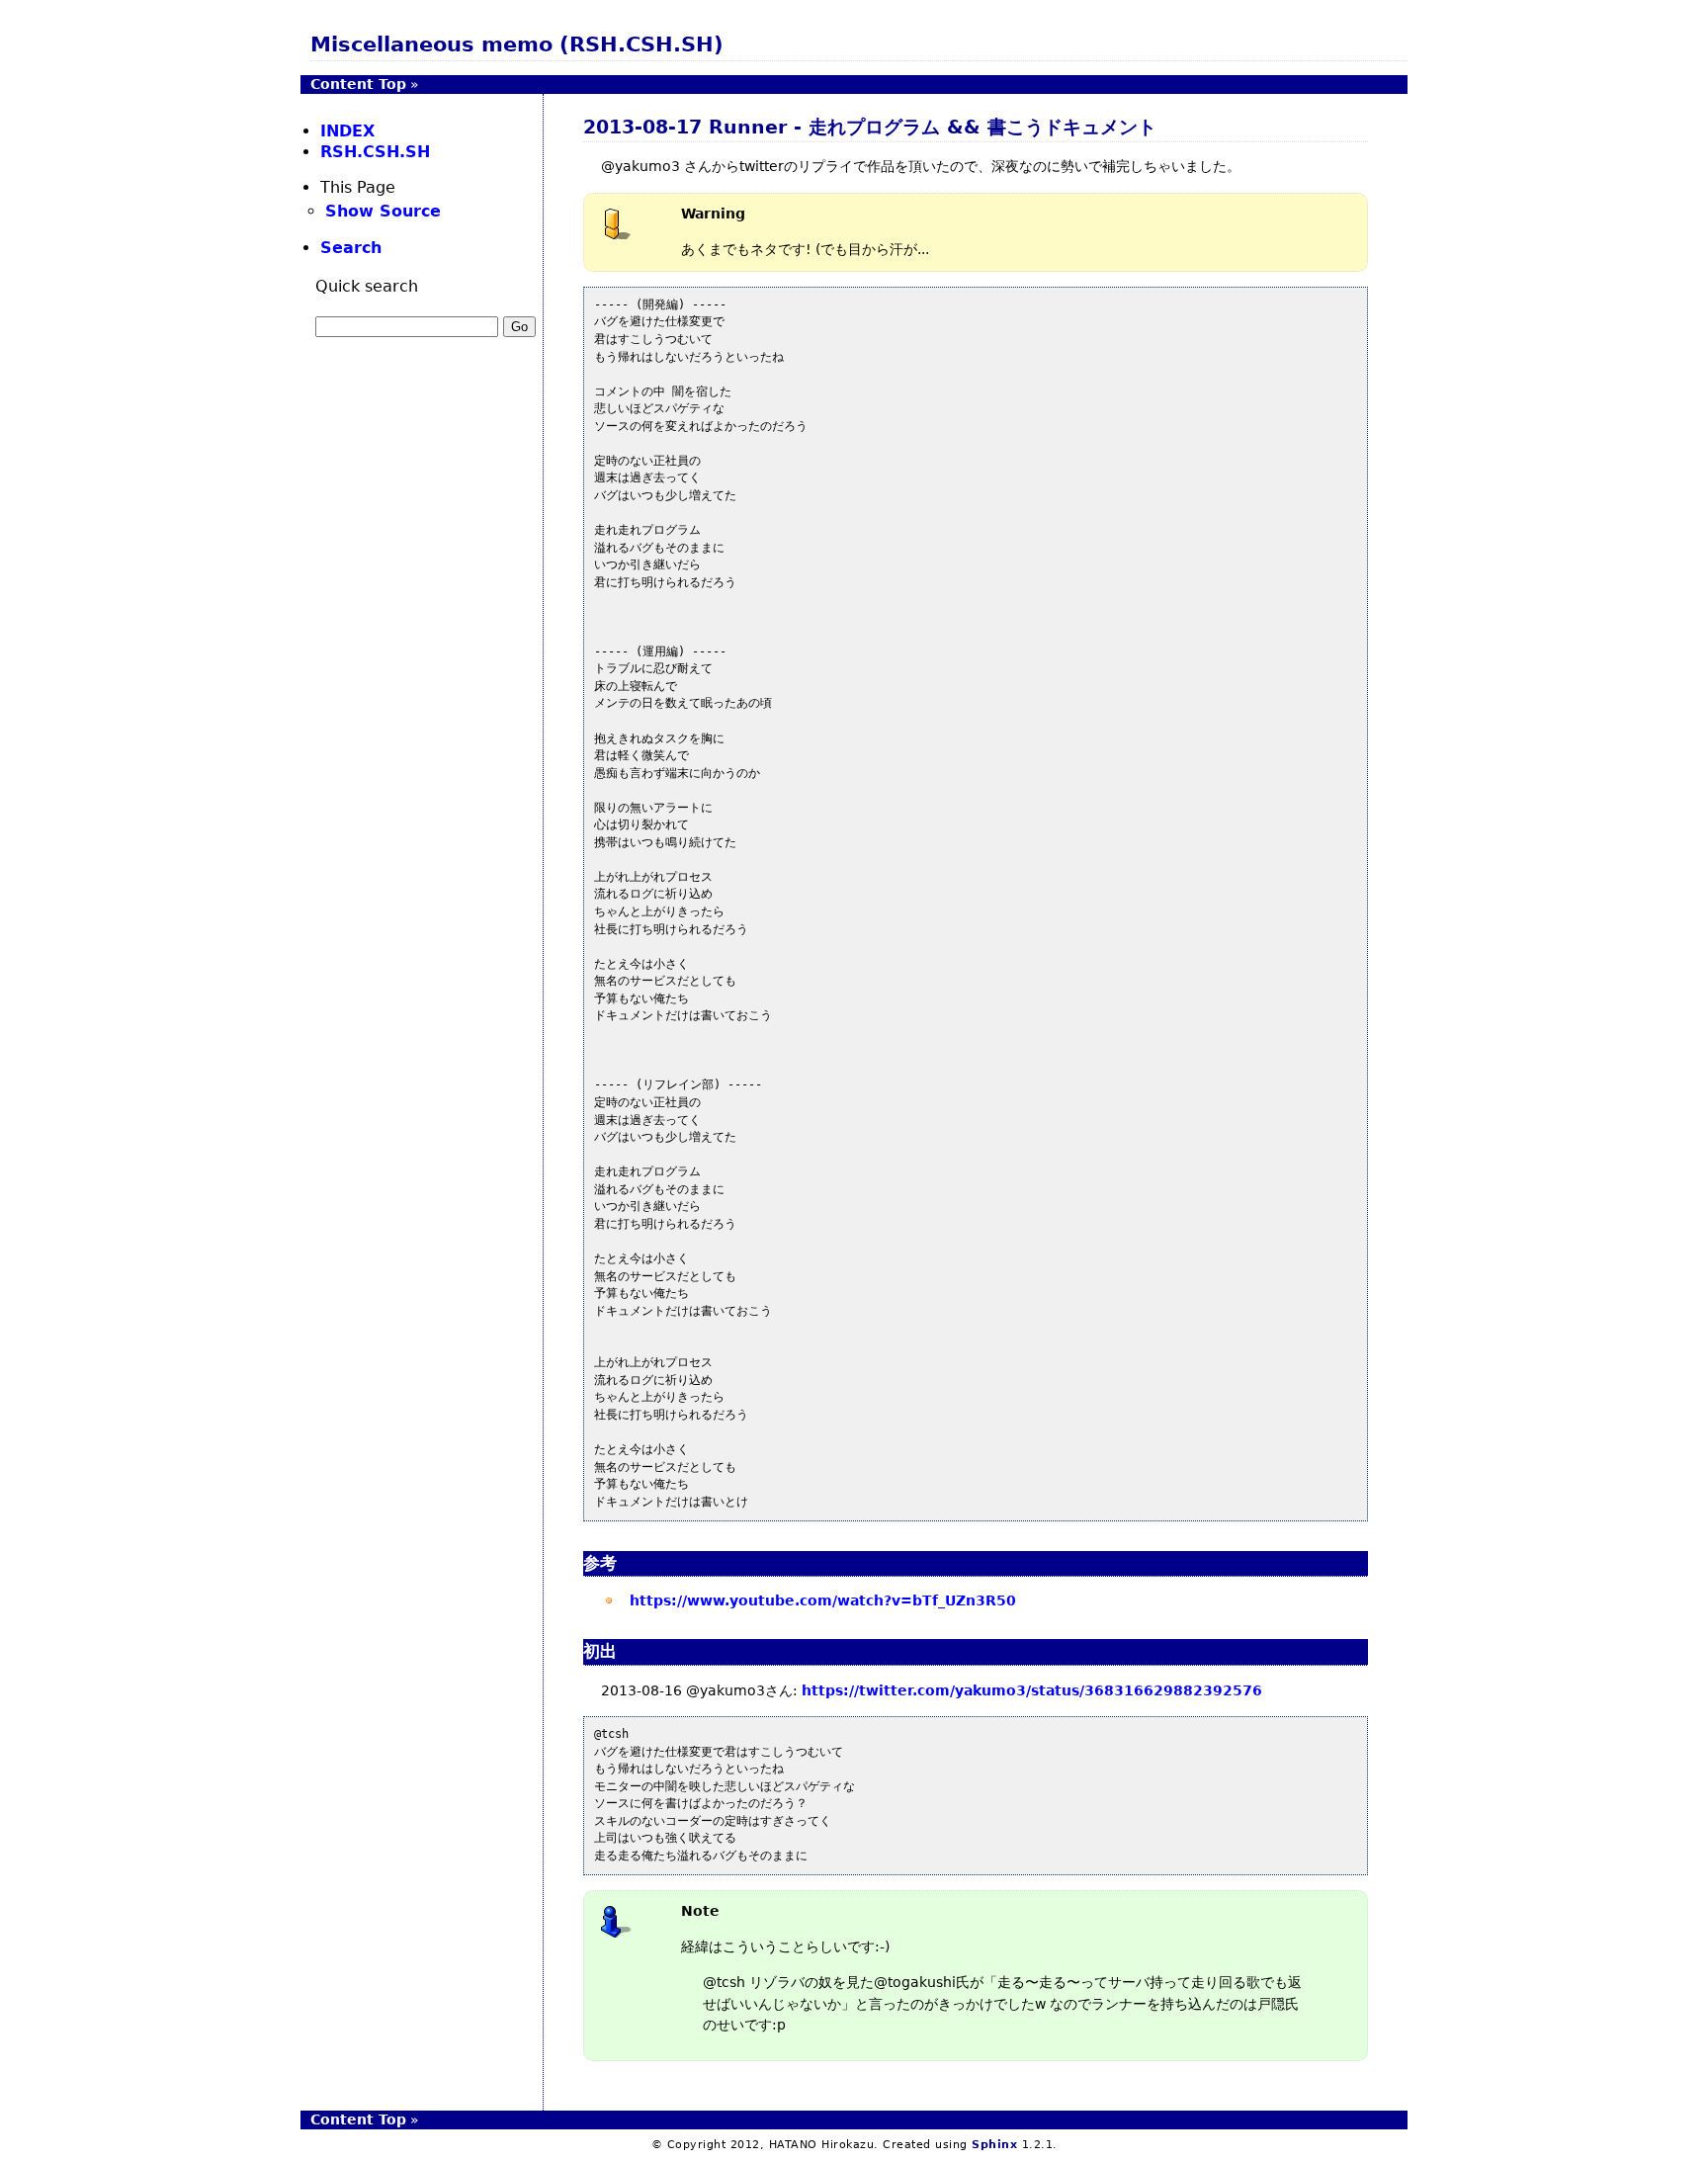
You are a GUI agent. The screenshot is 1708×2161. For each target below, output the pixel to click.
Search (351, 248)
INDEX (347, 131)
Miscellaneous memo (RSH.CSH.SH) (517, 44)
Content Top (358, 84)
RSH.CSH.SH (375, 152)
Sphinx (994, 2145)
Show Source (383, 211)
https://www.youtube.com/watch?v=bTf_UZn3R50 (823, 1600)
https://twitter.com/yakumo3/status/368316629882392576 (1032, 1690)
